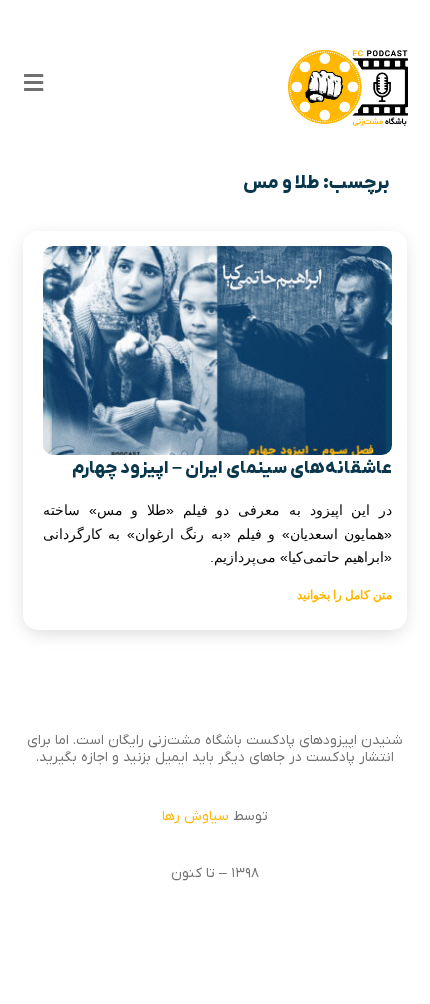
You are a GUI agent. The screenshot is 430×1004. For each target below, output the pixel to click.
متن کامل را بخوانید (344, 595)
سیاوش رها (195, 816)
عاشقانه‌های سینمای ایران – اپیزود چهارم (232, 468)
